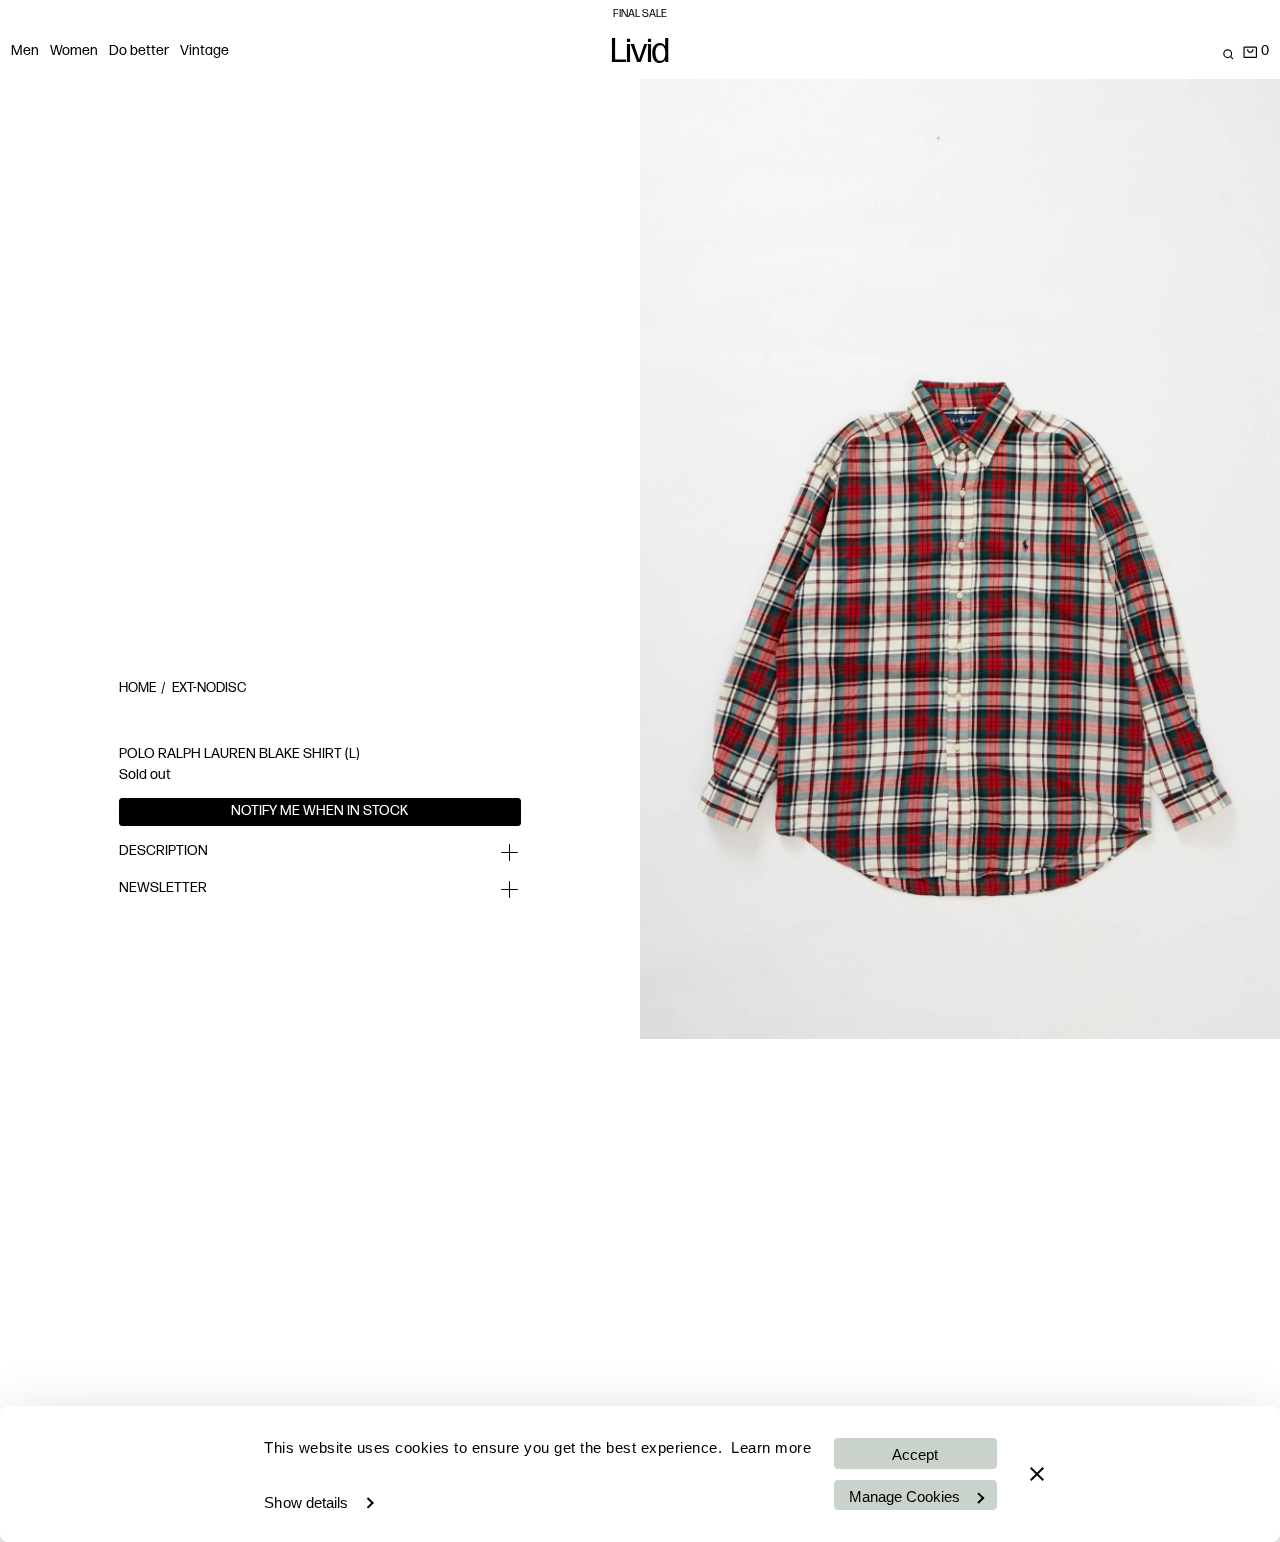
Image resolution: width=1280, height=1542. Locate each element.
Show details (306, 1502)
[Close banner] (1037, 1474)
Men (25, 51)
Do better (139, 51)
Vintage (204, 51)
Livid (640, 54)
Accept (915, 1454)
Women (74, 51)
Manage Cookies (904, 1496)
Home (137, 688)
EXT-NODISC (209, 688)
